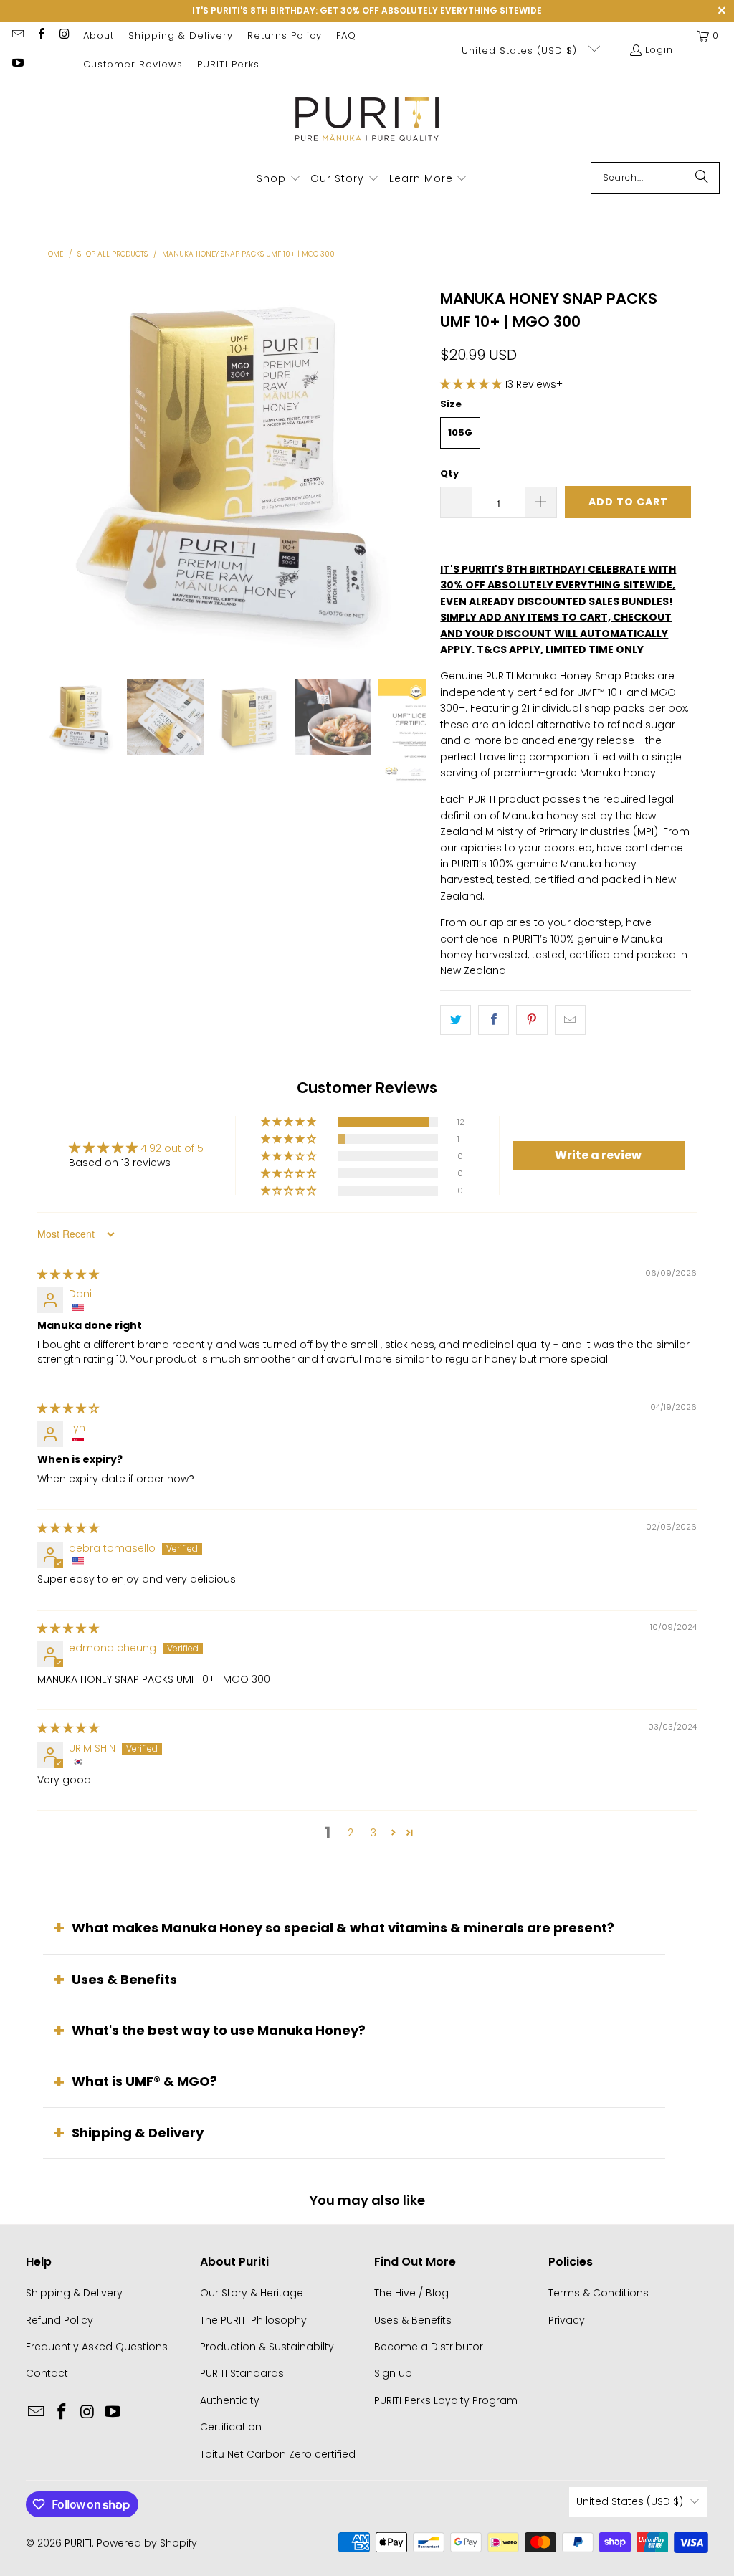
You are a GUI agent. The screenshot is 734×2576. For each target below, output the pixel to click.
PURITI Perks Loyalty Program (446, 2400)
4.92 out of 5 (172, 1148)
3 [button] (373, 1833)
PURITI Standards (242, 2373)
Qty (449, 473)
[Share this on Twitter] (456, 1020)
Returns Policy (285, 35)
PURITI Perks (228, 64)
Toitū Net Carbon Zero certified (278, 2454)
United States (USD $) (521, 51)
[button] (279, 179)
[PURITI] (367, 124)
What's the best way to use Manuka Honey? (219, 2030)
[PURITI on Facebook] (40, 35)
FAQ (346, 35)
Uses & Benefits (124, 1979)
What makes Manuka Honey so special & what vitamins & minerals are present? (343, 1928)
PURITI (78, 2543)
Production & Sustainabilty (267, 2347)
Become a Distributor (429, 2347)
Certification (231, 2427)
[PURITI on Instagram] (64, 35)
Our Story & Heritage (252, 2293)
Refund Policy (59, 2320)
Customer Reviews (133, 64)
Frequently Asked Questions (97, 2347)
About (99, 35)
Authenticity (230, 2400)
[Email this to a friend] (570, 1020)
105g (460, 433)
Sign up (393, 2373)
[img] (68, 1274)
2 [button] (351, 1833)
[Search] (702, 178)
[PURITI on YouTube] (17, 64)
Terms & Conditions (599, 2293)
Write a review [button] (598, 1155)
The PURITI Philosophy (253, 2320)
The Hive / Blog (411, 2293)
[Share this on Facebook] (494, 1020)
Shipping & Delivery (181, 35)
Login (659, 50)
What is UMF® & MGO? (144, 2081)
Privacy (567, 2320)
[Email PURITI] (17, 35)
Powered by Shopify (147, 2543)
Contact (47, 2373)
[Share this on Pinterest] (532, 1020)
